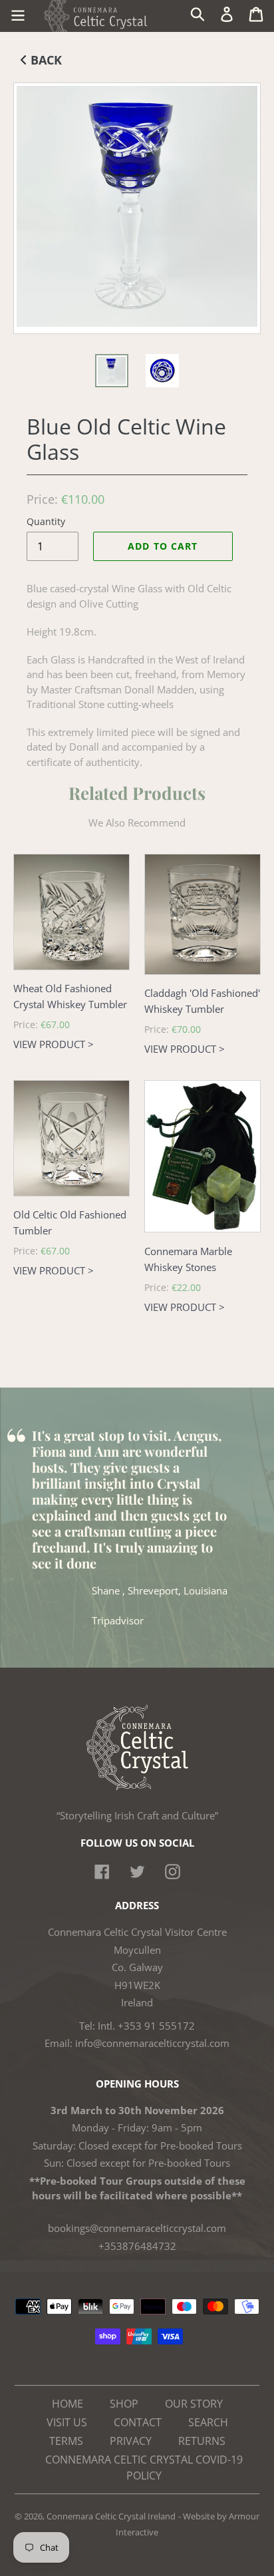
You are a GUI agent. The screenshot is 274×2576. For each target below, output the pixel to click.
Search (208, 2422)
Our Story (194, 2404)
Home (68, 2404)
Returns (202, 2441)
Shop (124, 2404)
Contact (138, 2422)
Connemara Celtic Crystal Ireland (111, 2516)
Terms (66, 2441)
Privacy (131, 2441)
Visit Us (67, 2422)
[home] (137, 1787)
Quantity (46, 521)
